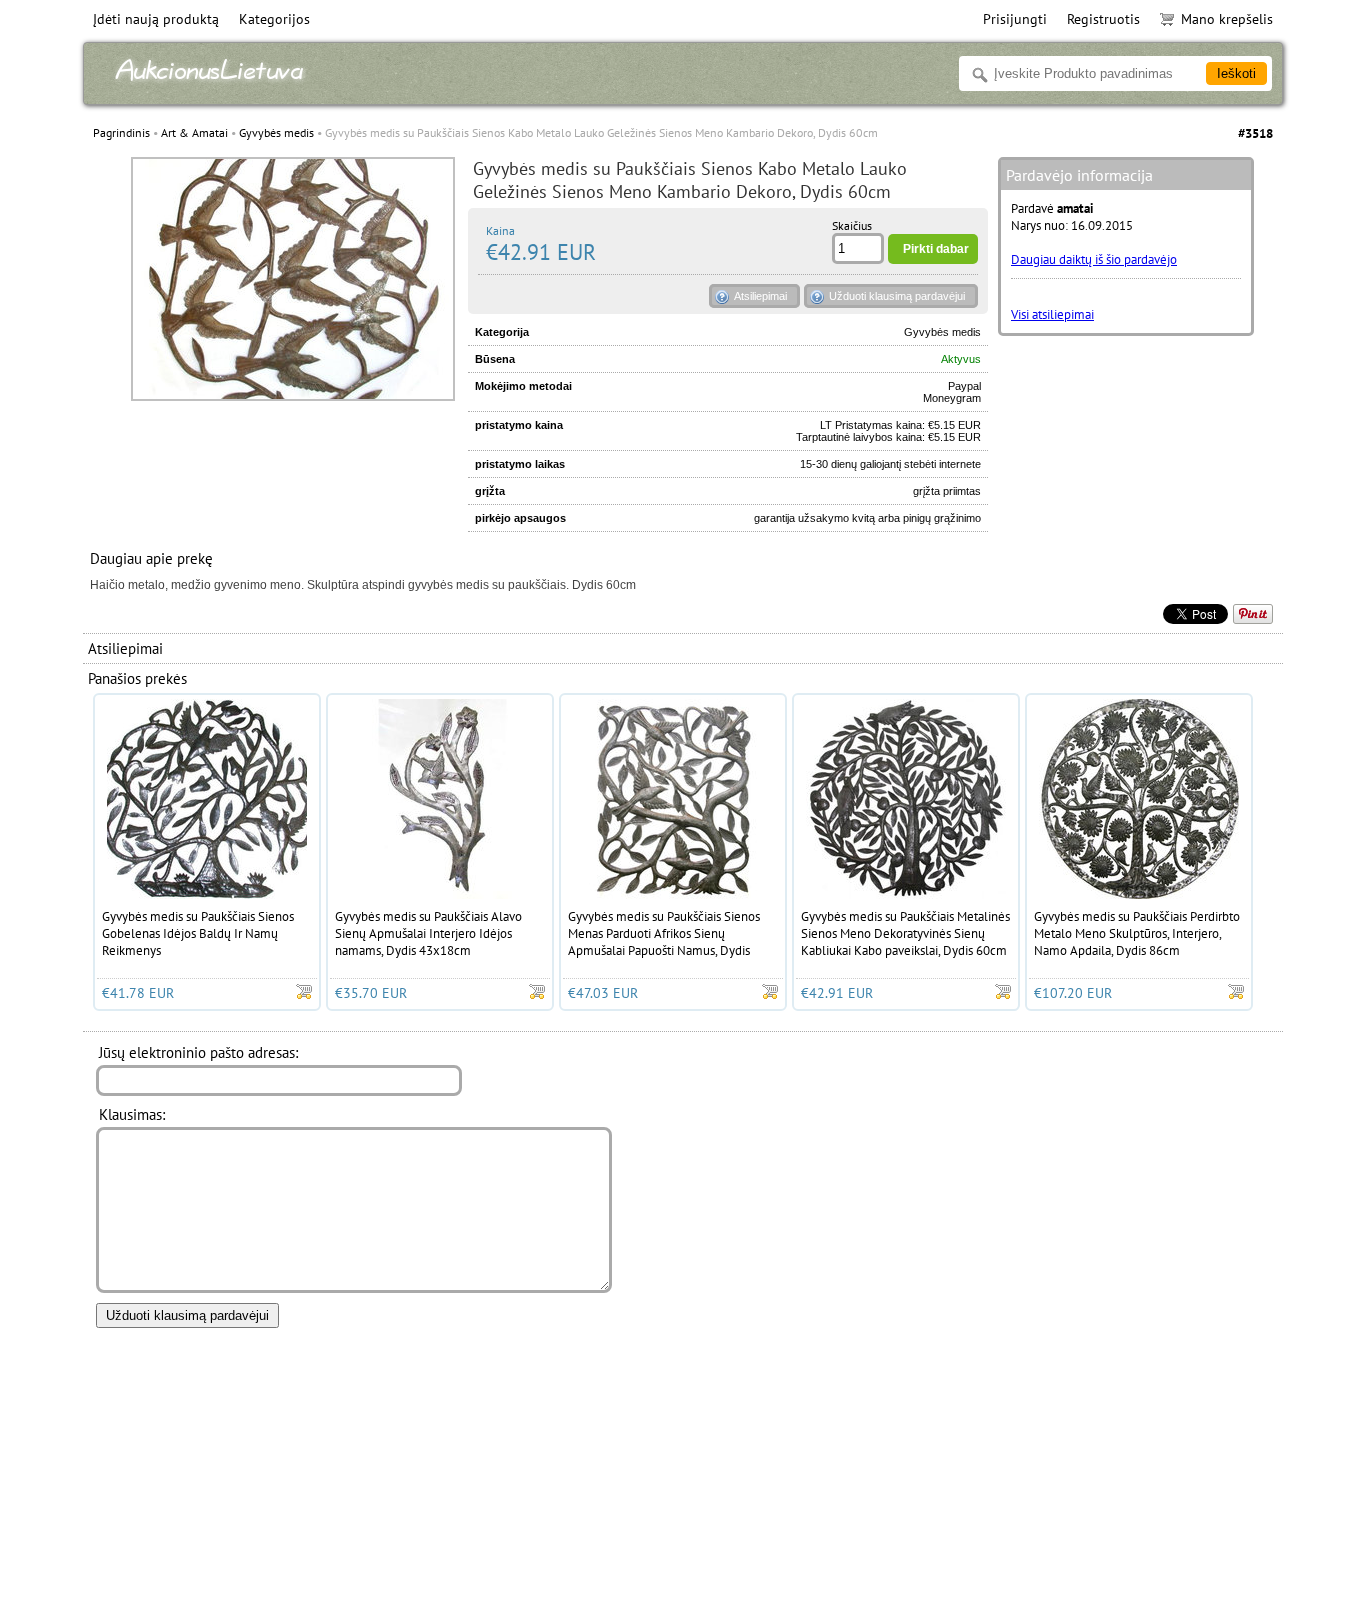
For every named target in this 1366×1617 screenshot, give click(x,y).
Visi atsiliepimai (1052, 314)
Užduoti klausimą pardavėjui (897, 296)
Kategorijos (274, 19)
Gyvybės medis (276, 132)
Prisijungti (1015, 19)
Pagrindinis (121, 132)
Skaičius (852, 225)
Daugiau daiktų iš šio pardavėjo (1094, 259)
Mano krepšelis (1227, 19)
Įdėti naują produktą (156, 19)
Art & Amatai (194, 132)
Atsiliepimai (760, 296)
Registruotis (1103, 19)
